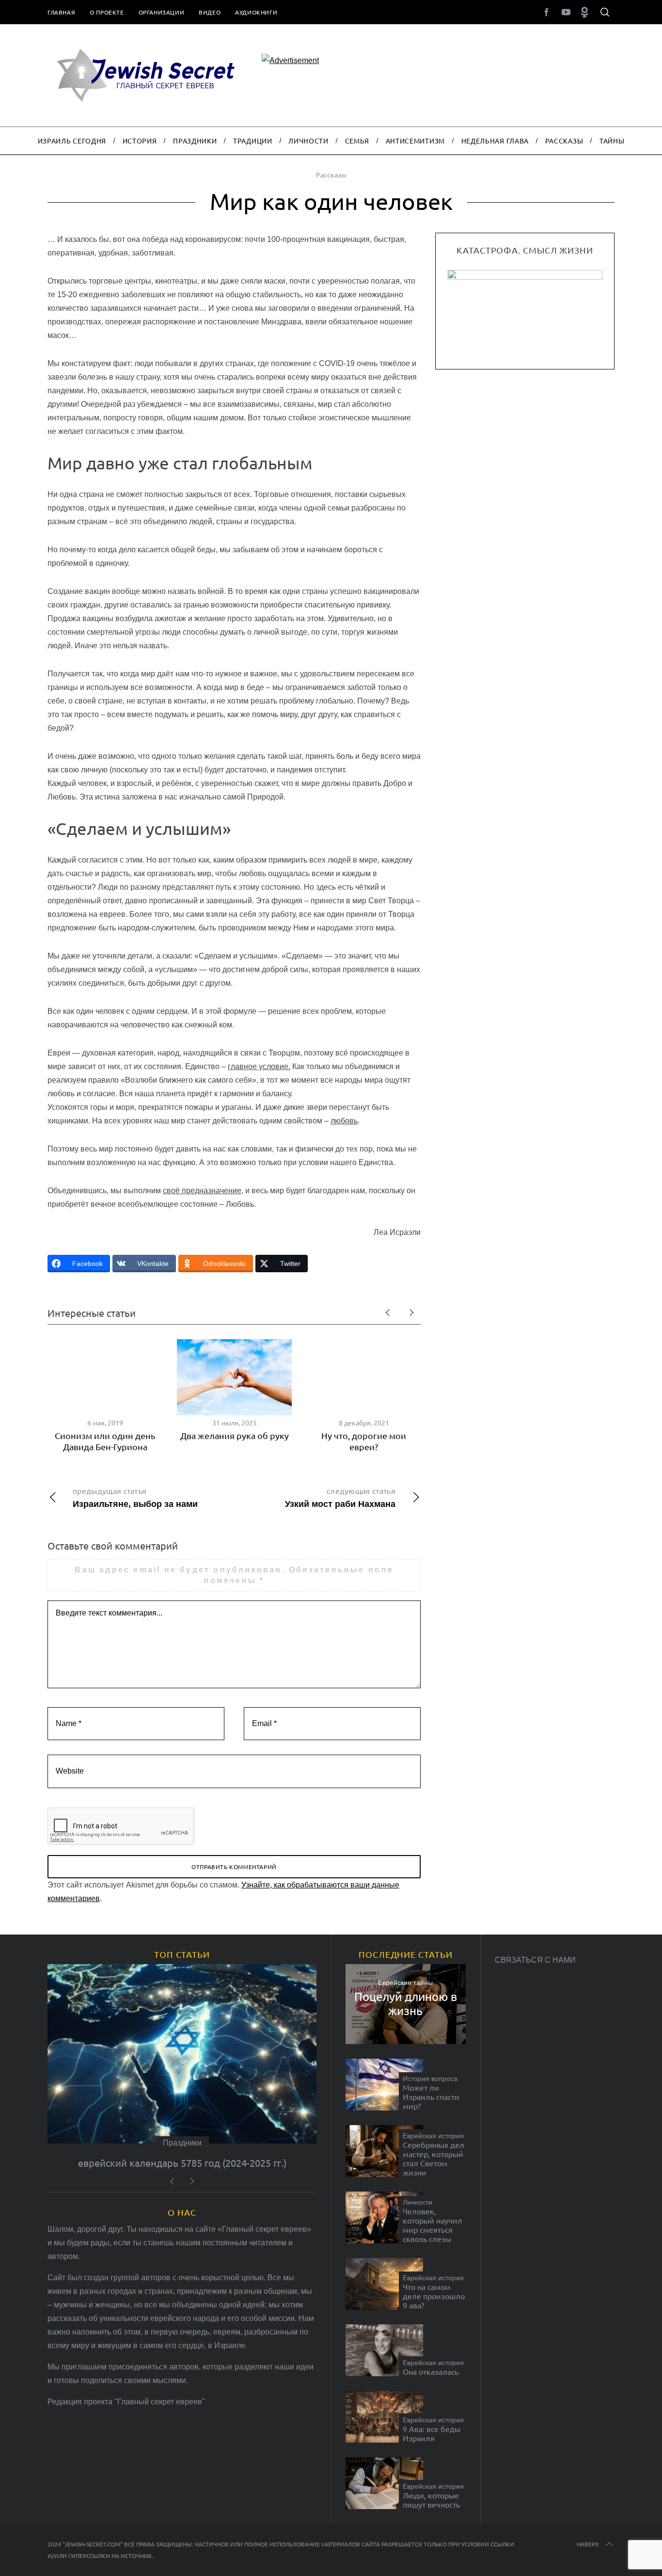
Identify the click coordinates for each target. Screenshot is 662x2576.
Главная (61, 12)
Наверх (588, 2544)
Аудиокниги (256, 12)
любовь (344, 1121)
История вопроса (430, 2079)
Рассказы (331, 175)
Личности (418, 2202)
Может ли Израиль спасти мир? (431, 2097)
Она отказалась (431, 2372)
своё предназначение (202, 1191)
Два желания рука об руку (235, 1435)
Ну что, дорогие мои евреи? (364, 1441)
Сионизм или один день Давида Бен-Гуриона (105, 1441)
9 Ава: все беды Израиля (432, 2433)
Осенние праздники (182, 2163)
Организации (162, 12)
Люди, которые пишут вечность (431, 2500)
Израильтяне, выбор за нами (135, 1497)
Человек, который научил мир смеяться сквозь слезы (433, 2225)
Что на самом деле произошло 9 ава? (434, 2296)
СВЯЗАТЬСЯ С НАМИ (535, 1960)
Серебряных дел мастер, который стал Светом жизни (433, 2159)
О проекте (107, 12)
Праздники (182, 2143)
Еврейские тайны (405, 1983)
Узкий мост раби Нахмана (340, 1497)
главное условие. (259, 1066)
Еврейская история (433, 2136)
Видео (210, 12)
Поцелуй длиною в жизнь (406, 2004)
